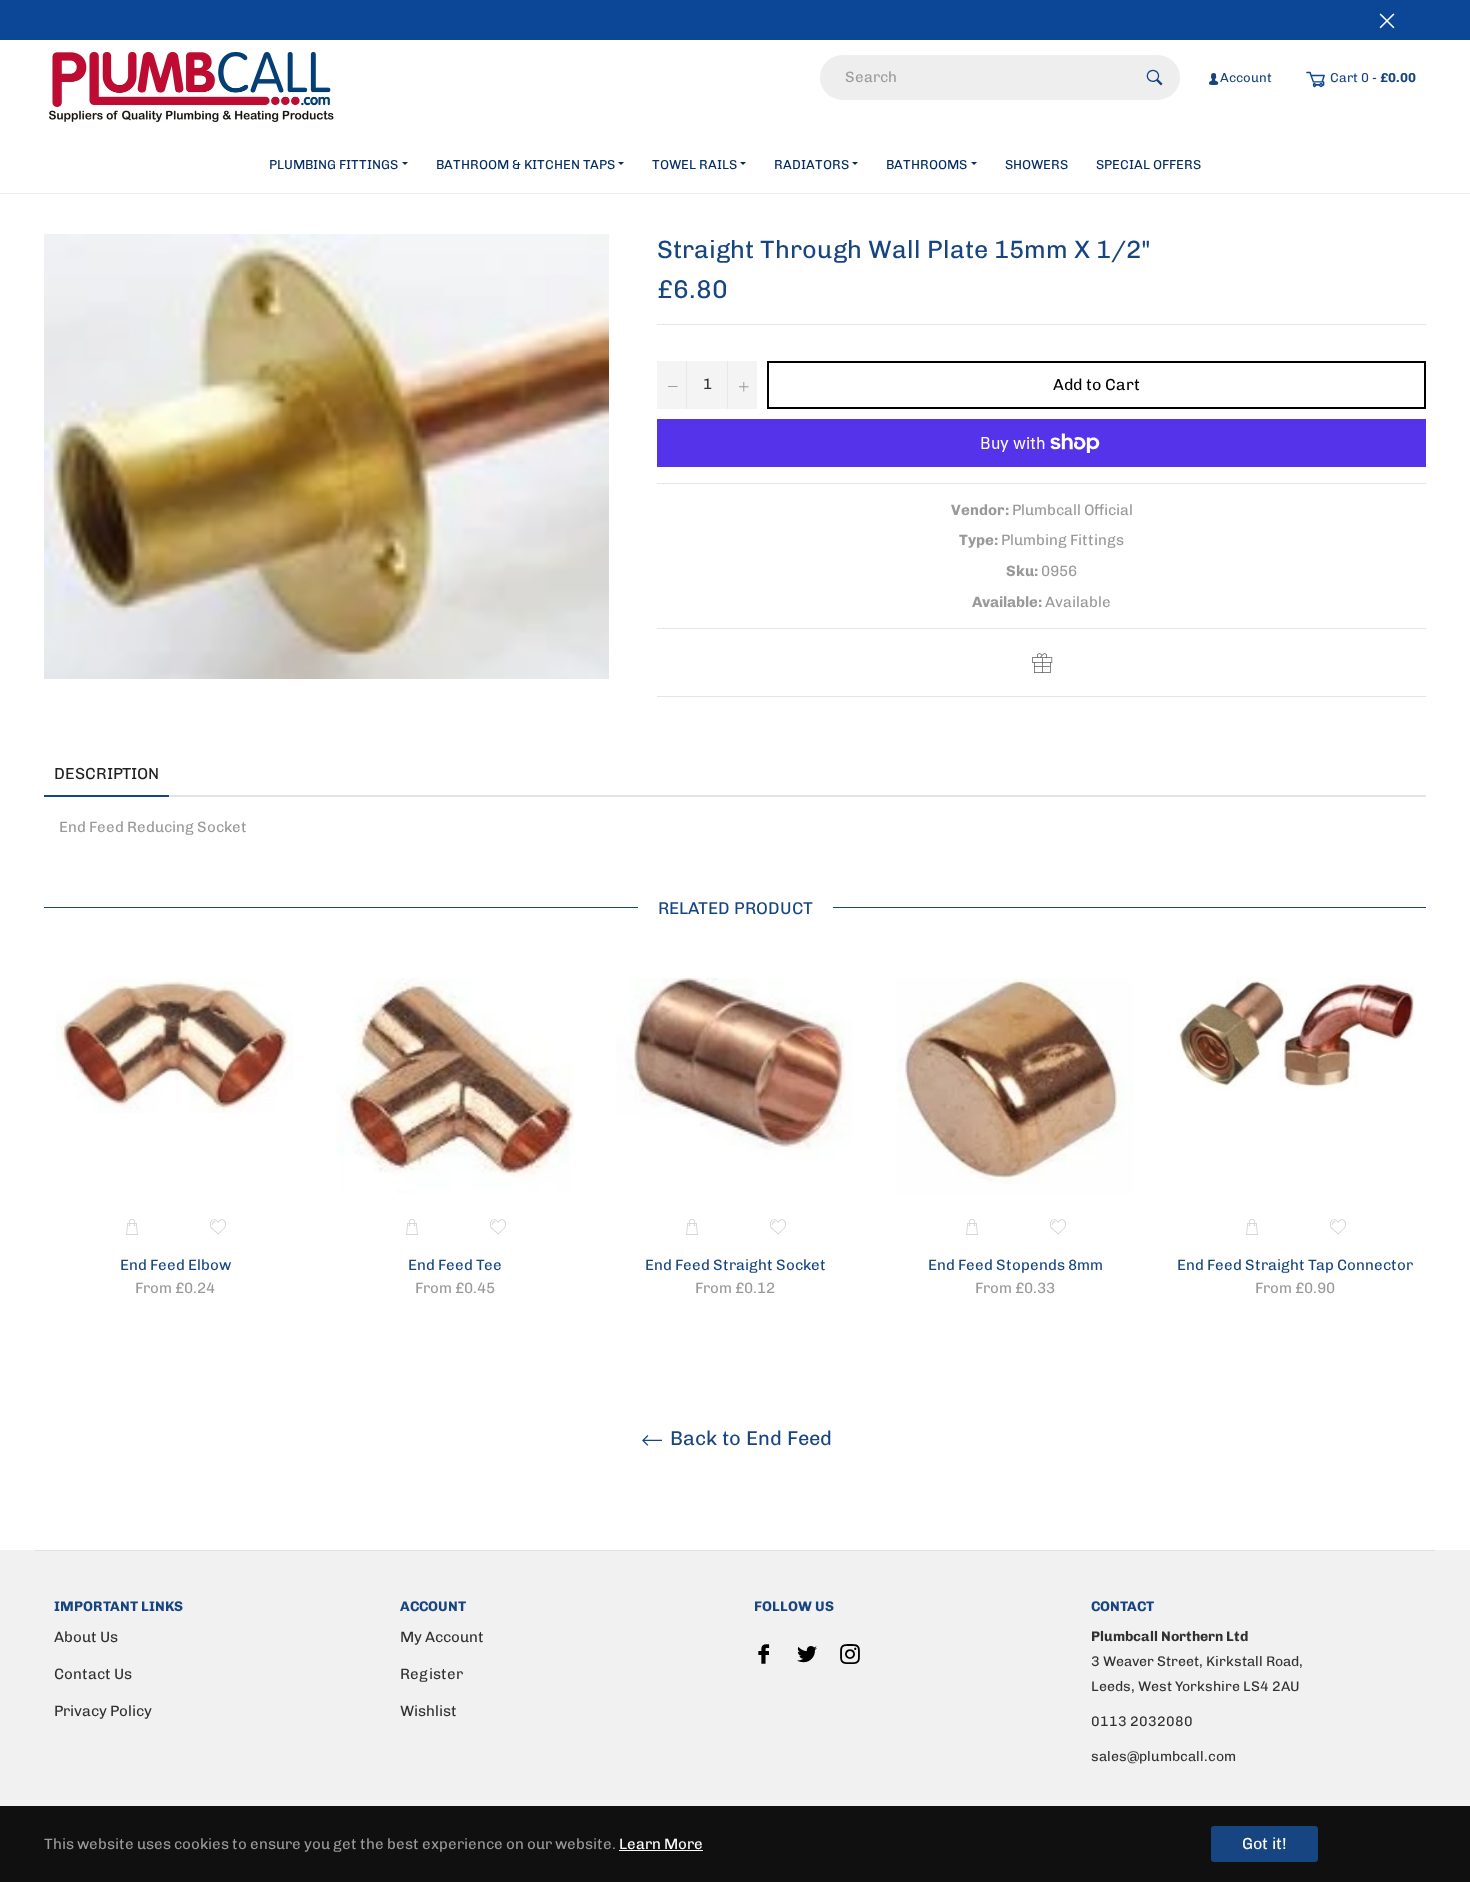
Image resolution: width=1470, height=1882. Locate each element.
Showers (1036, 164)
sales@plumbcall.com (1163, 1756)
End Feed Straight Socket (735, 1265)
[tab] (199, 775)
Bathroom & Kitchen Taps (525, 164)
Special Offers (1148, 164)
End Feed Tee (455, 1265)
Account (1246, 77)
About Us (86, 1637)
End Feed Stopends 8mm (1015, 1265)
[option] (175, 1141)
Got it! (1264, 1843)
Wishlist (428, 1711)
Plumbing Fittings (333, 164)
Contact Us (93, 1674)
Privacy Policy (103, 1711)
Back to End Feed (748, 1438)
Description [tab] (106, 773)
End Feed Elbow (175, 1265)
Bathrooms (926, 164)
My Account (442, 1637)
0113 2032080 (1142, 1721)
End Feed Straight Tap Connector (1295, 1265)
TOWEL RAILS (694, 164)
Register (431, 1674)
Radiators (811, 164)
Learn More (661, 1844)
